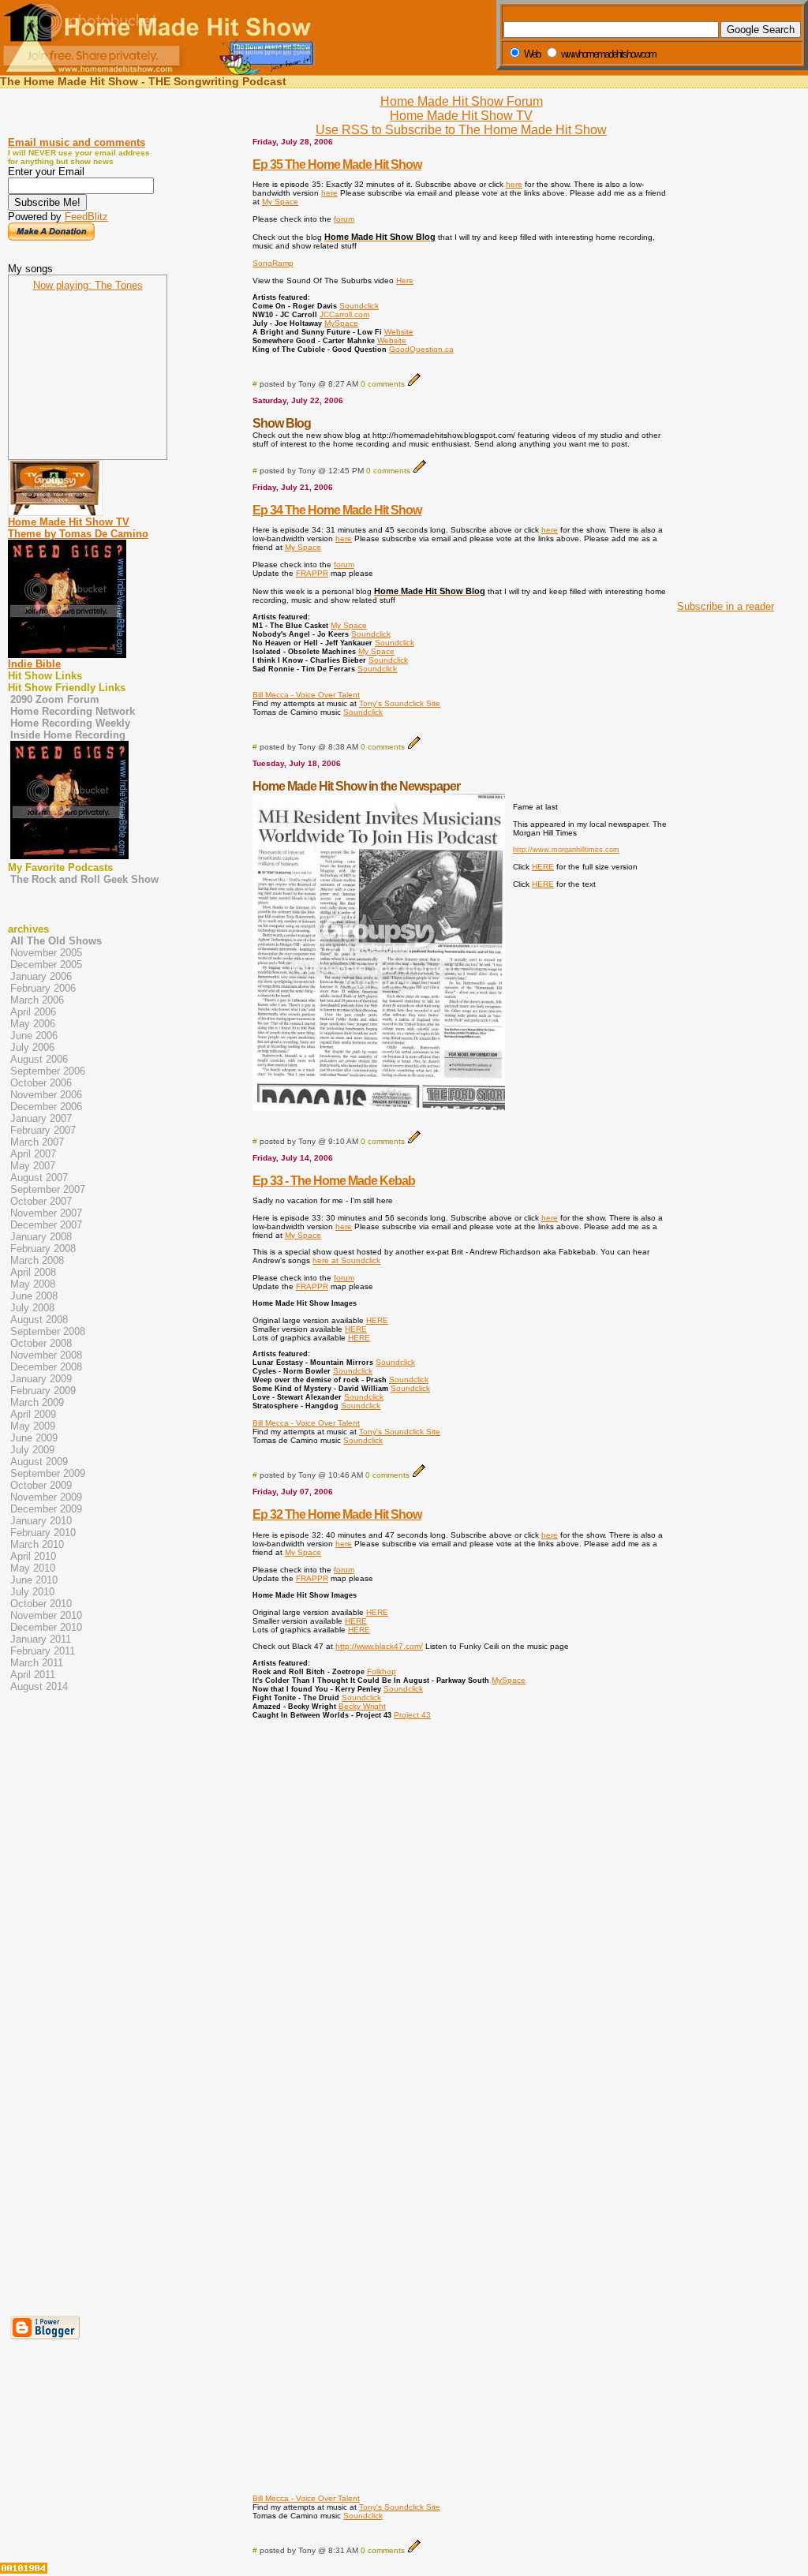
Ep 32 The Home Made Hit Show (337, 1514)
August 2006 (39, 1059)
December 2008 (46, 1367)
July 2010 (32, 1592)
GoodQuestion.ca (421, 349)
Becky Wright (362, 1706)
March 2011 (37, 1663)
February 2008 (43, 1249)
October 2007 (41, 1201)
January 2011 (41, 1639)
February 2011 (43, 1651)
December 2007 (46, 1225)
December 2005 (46, 965)
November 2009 (46, 1497)
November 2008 (46, 1355)
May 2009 (33, 1426)
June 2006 (34, 1036)
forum (344, 219)
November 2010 (46, 1615)
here (514, 184)
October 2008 (41, 1343)
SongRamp (273, 263)
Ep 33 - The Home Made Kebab (334, 1181)
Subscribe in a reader (726, 606)
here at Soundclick (346, 1260)
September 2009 (48, 1473)
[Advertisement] (721, 353)
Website (399, 332)
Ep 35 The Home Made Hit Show (337, 165)
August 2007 (39, 1178)
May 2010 (33, 1568)
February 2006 (43, 988)
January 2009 (41, 1379)
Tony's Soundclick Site (400, 703)
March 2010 (37, 1544)
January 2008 (41, 1237)
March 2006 (37, 1000)
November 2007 (46, 1213)
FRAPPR (312, 573)
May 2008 (33, 1284)
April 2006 (33, 1012)
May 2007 (33, 1166)
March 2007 (37, 1142)
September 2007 (48, 1189)
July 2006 (32, 1047)
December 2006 (46, 1107)
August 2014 (39, 1686)
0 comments (383, 384)
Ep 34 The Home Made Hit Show (337, 510)
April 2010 (33, 1556)
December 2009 (46, 1509)
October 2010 (41, 1604)
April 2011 (33, 1675)
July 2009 (32, 1450)
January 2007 (41, 1118)
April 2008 (33, 1272)
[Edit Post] (414, 384)
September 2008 (48, 1331)
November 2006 (46, 1095)
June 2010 (34, 1580)
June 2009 (34, 1438)
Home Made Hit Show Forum (462, 101)
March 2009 (37, 1402)
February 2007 (43, 1130)
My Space (280, 202)
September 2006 (48, 1071)
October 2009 (41, 1485)
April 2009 (33, 1414)
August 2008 (39, 1320)
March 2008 (37, 1260)
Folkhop (382, 1671)
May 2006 (33, 1024)
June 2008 (34, 1296)
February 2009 (43, 1391)
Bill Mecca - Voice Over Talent (306, 695)
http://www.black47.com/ (379, 1646)
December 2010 (46, 1627)
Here (405, 280)
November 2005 (46, 953)
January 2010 (41, 1521)
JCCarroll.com (344, 314)
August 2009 (39, 1462)
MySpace (341, 323)
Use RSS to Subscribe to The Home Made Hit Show (461, 130)
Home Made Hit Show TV (461, 116)
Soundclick (359, 306)
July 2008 (32, 1308)
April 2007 (33, 1154)
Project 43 (412, 1715)
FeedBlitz (86, 217)
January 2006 (41, 976)
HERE (543, 867)
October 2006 (41, 1083)
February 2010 (43, 1533)
